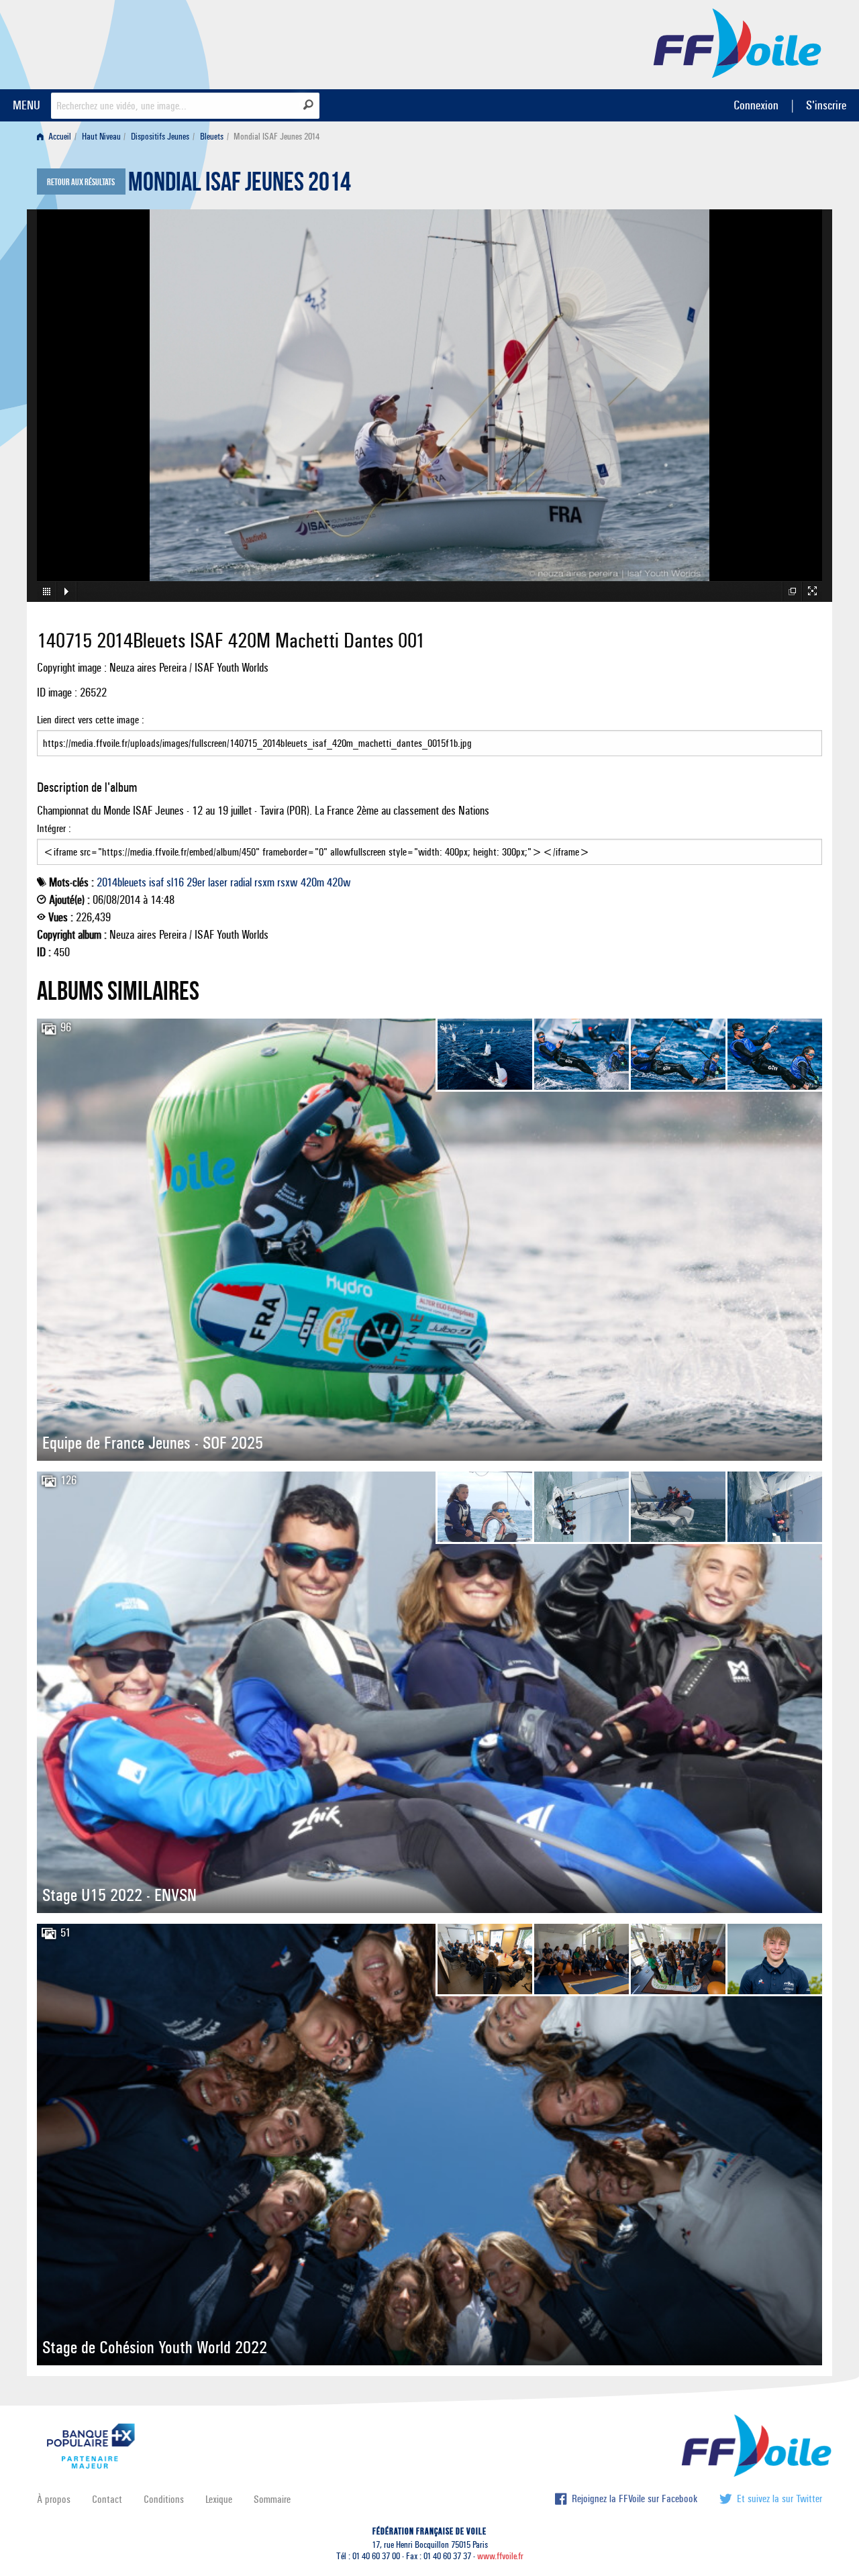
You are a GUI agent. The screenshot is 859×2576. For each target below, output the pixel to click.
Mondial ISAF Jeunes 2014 (240, 185)
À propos (54, 2499)
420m (312, 882)
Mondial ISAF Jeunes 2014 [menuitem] (276, 137)
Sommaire (272, 2499)
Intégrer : (54, 828)
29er (196, 882)
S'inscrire (826, 105)
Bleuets (212, 137)
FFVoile (738, 42)
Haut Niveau (101, 137)
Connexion (756, 105)
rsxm (264, 882)
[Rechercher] (308, 105)
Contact (107, 2499)
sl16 (175, 882)
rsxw (288, 882)
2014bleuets (121, 882)
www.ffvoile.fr (500, 2556)
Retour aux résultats (81, 183)
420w (339, 882)
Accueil (59, 137)
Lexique (219, 2499)
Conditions (164, 2499)
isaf (156, 882)
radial (241, 882)
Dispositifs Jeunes (160, 137)
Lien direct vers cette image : (91, 720)
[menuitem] (57, 137)
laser (218, 882)
